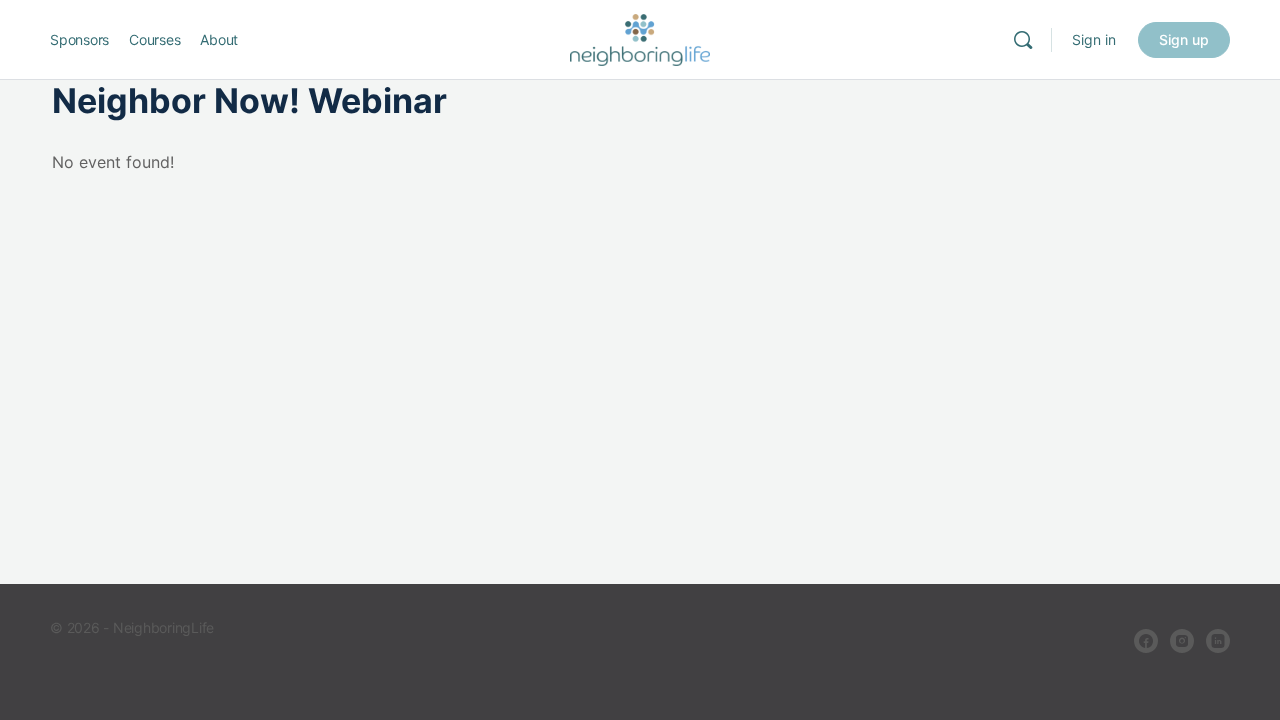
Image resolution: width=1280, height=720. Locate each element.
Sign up (1184, 39)
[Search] (1023, 40)
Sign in (1094, 39)
